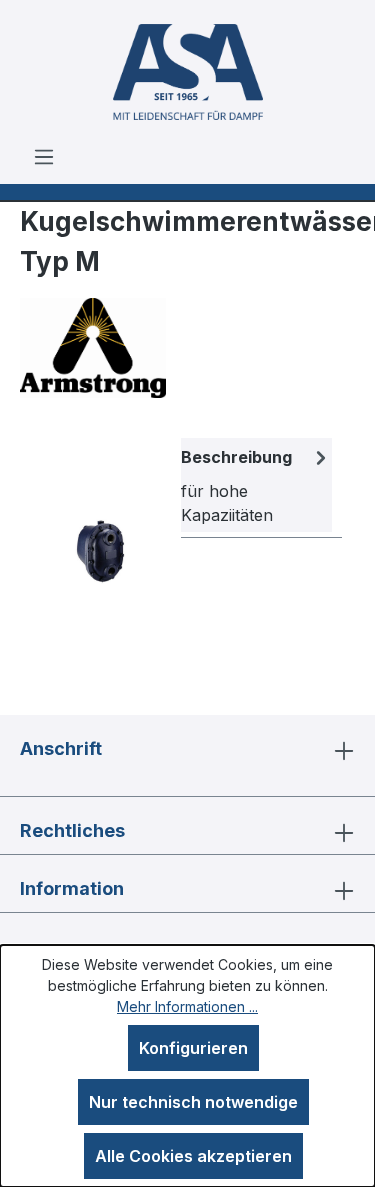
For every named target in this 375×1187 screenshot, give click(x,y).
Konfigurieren (193, 1048)
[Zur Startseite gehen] (187, 72)
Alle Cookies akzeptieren (193, 1156)
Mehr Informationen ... (187, 1006)
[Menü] (44, 156)
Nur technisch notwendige (193, 1102)
